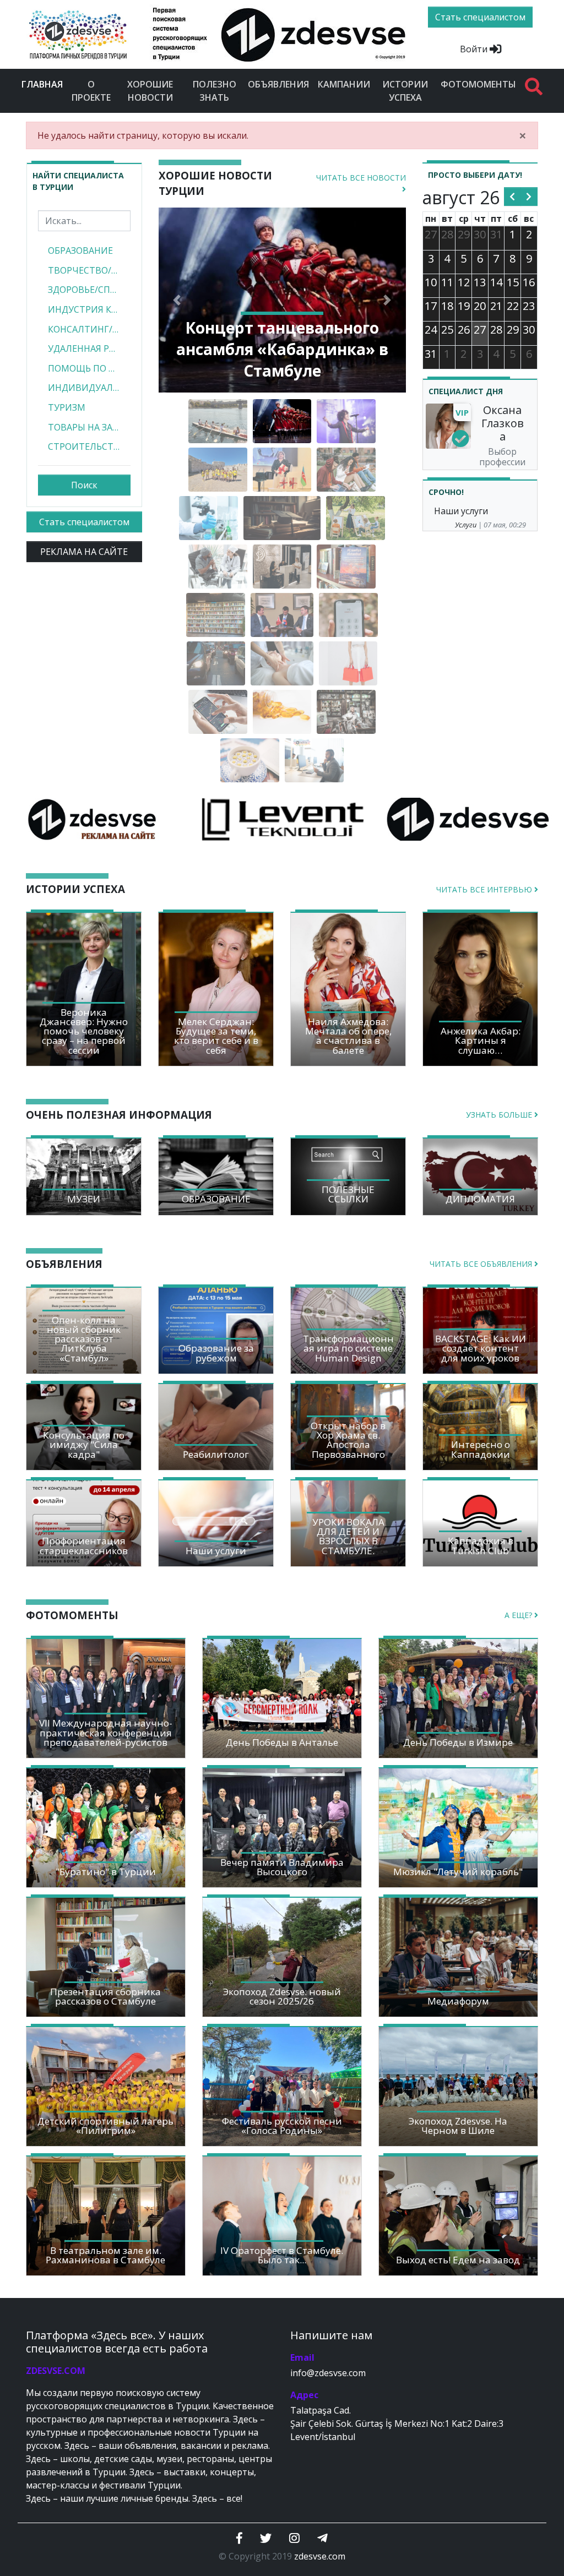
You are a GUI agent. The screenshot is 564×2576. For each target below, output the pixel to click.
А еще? (519, 1615)
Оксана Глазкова (503, 423)
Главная (44, 84)
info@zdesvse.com (328, 2373)
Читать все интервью (485, 889)
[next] (529, 197)
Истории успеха (405, 91)
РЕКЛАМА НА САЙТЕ (84, 552)
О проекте (91, 91)
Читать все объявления (482, 1264)
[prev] (513, 197)
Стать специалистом (84, 522)
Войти (475, 49)
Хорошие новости (150, 91)
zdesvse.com (320, 2556)
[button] (177, 300)
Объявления (278, 84)
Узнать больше (500, 1115)
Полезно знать (215, 91)
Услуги (466, 525)
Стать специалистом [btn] (480, 17)
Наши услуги (461, 511)
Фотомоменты (478, 84)
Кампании (344, 84)
